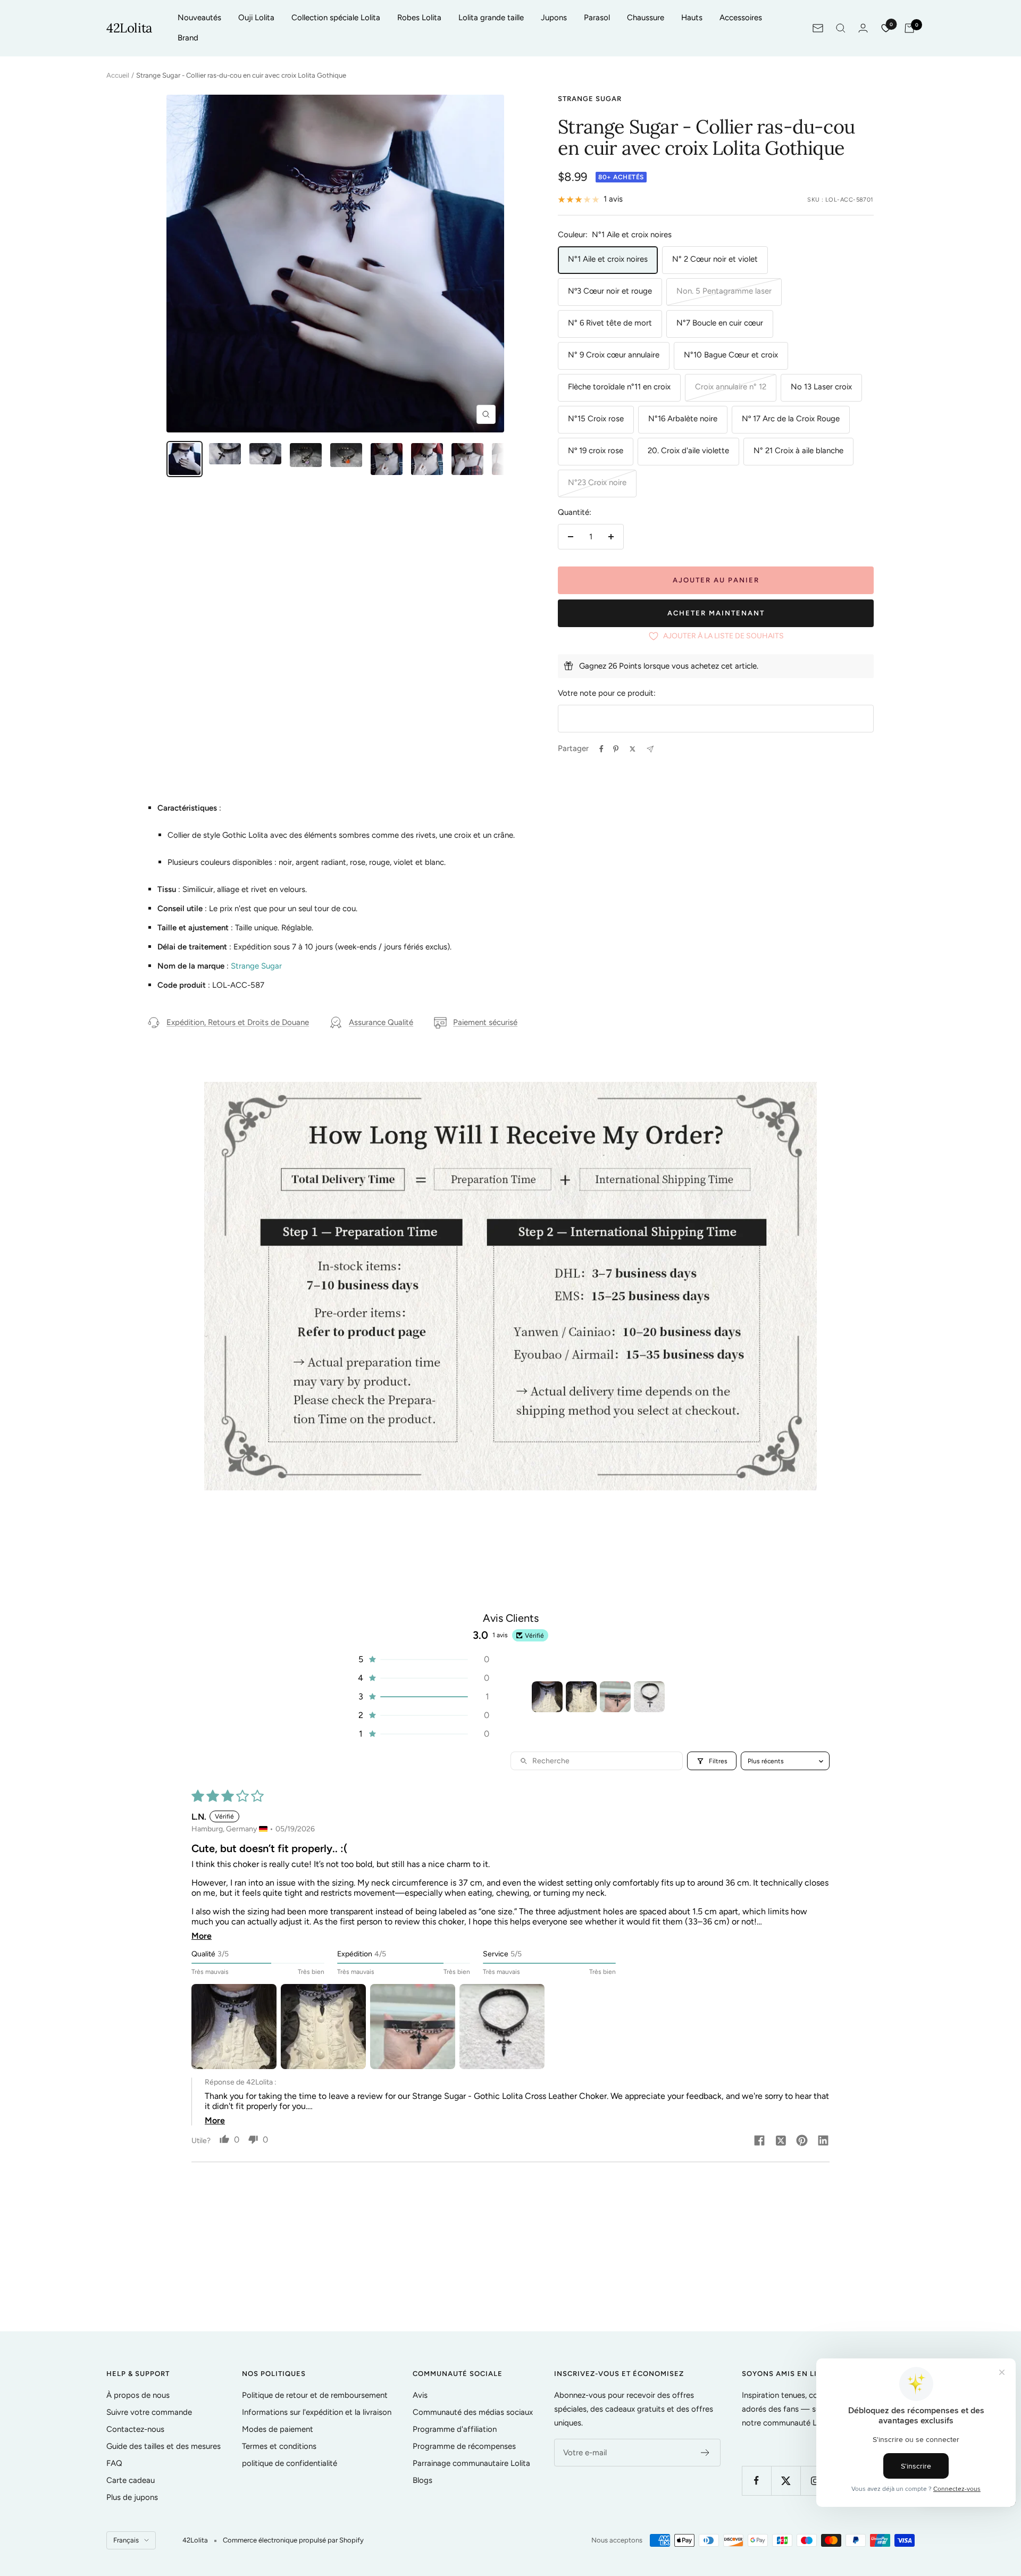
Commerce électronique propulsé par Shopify (293, 2540)
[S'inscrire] (705, 2453)
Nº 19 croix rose (596, 451)
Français (126, 2540)
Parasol (597, 18)
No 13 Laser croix (821, 387)
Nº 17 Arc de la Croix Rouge (791, 419)
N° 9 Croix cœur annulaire (614, 355)
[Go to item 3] (615, 1697)
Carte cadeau (131, 2480)
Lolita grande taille (491, 18)
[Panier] (909, 28)
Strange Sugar (590, 99)
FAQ (114, 2463)
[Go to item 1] (547, 1697)
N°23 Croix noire (597, 482)
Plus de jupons (132, 2497)
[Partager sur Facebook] (601, 749)
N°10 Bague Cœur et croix (731, 355)
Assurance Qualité (381, 1022)
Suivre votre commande (149, 2412)
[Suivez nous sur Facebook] (756, 2481)
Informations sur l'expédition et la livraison (317, 2412)
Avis (420, 2395)
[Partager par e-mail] (650, 749)
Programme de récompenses (464, 2446)
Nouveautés (199, 18)
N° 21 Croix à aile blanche (798, 451)
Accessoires (741, 18)
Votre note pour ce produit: (607, 693)
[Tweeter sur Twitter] (633, 749)
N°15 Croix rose (596, 419)
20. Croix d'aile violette (688, 451)
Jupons (554, 18)
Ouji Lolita (256, 18)
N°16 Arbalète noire (683, 419)
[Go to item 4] (649, 1697)
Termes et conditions (279, 2446)
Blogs (422, 2480)
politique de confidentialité (290, 2463)
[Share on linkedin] (823, 2141)
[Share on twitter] (781, 2141)
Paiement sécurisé (485, 1022)
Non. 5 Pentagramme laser (724, 291)
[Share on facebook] (759, 2141)
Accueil (118, 75)
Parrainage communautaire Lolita (471, 2463)
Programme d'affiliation (455, 2429)
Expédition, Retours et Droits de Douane (238, 1022)
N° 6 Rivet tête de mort (610, 323)
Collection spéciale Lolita (336, 18)
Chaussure (646, 18)
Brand (188, 38)
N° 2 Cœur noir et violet (715, 259)
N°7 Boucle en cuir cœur (720, 323)
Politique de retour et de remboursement (315, 2395)
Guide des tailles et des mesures (164, 2446)
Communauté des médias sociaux (473, 2412)
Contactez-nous (135, 2429)
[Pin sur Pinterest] (616, 749)
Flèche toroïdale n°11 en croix (619, 387)
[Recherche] (841, 28)
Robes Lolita (419, 18)
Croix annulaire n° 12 (731, 387)
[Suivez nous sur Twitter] (786, 2481)
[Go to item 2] (581, 1697)
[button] (423, 1659)
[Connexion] (863, 28)
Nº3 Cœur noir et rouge (610, 291)
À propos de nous (138, 2395)
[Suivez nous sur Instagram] (815, 2481)
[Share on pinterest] (802, 2141)
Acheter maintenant (716, 613)
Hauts (692, 18)
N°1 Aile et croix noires (608, 259)
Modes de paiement (278, 2429)
